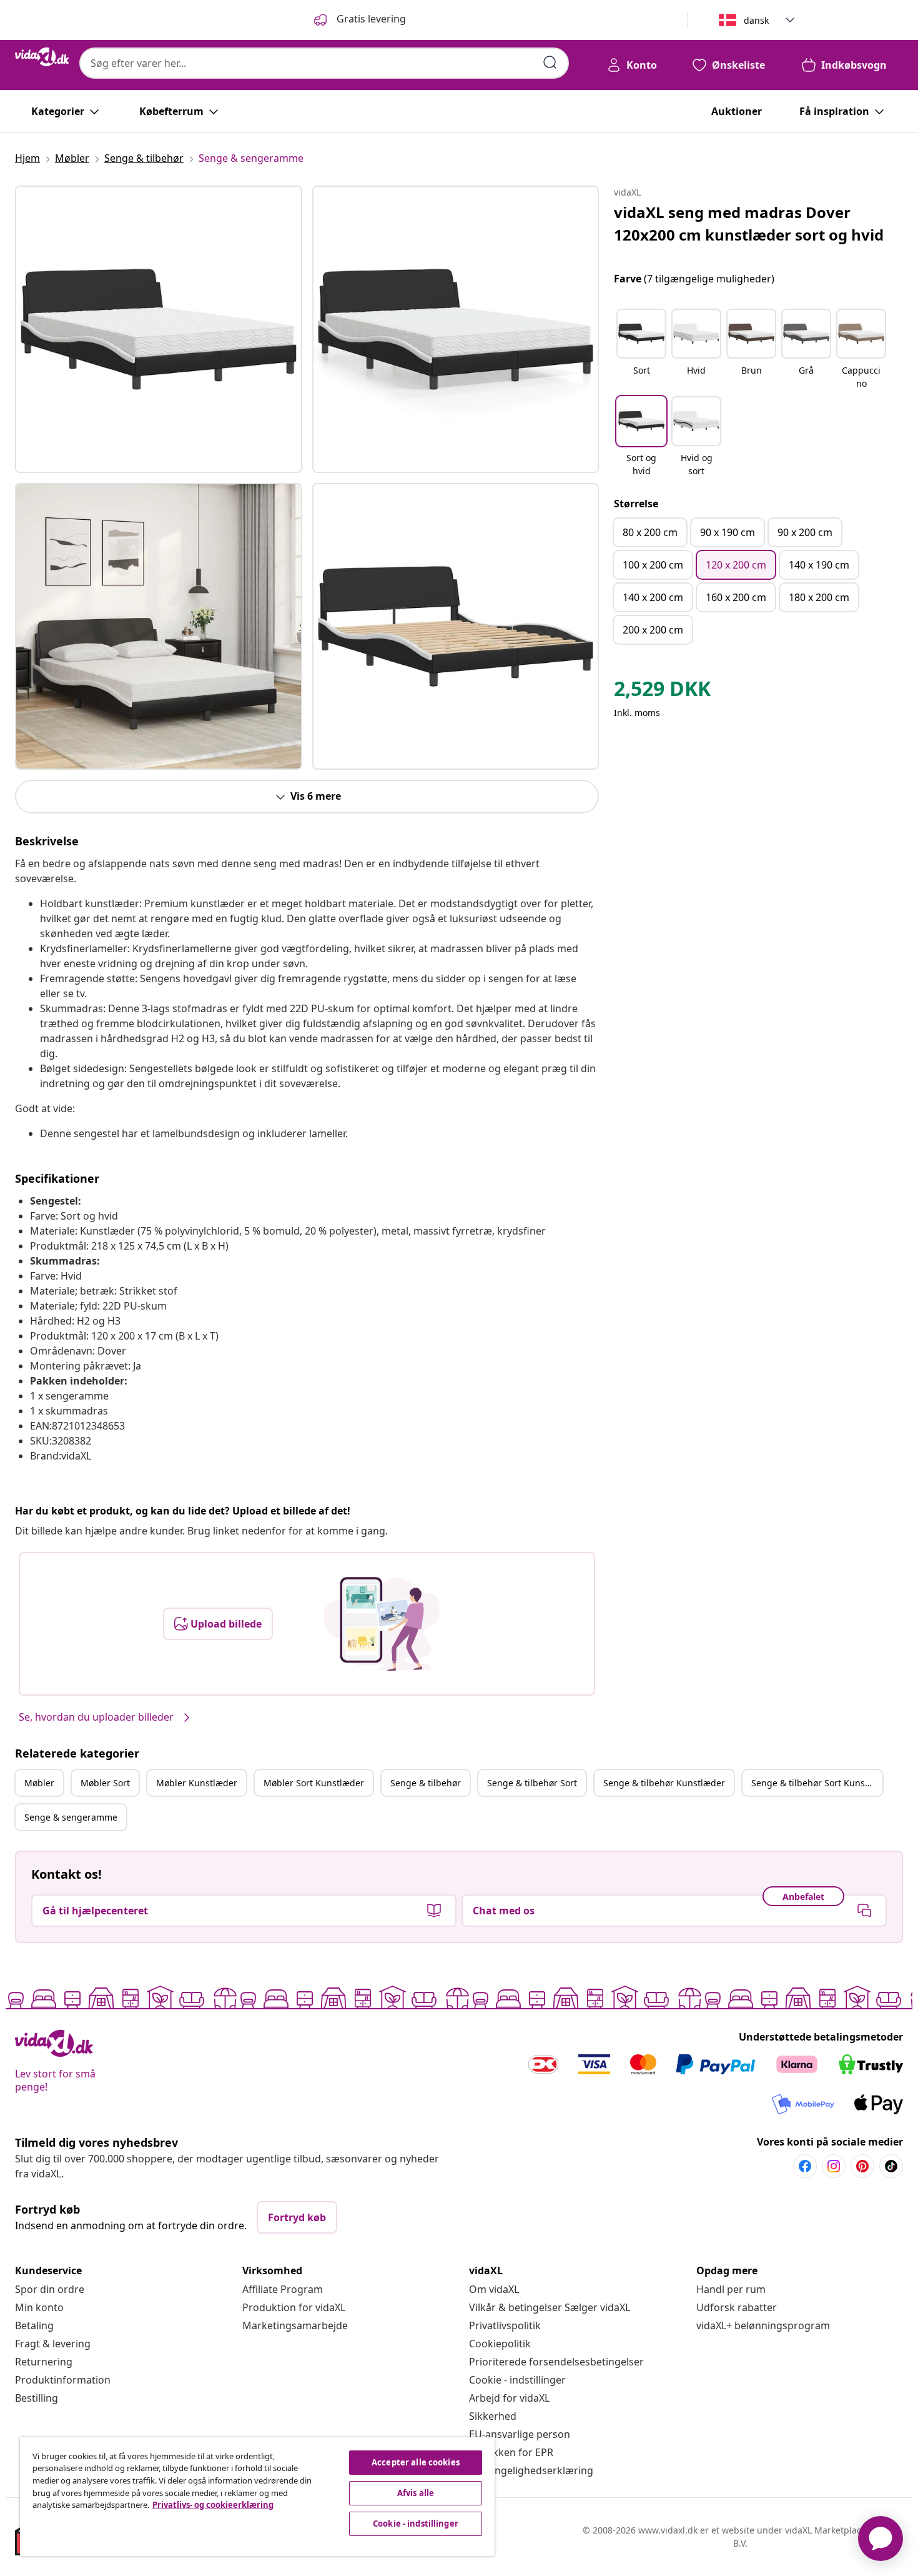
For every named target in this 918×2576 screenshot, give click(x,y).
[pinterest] (862, 2166)
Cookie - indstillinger (517, 2380)
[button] (641, 350)
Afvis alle (416, 2493)
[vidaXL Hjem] (42, 57)
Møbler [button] (39, 1783)
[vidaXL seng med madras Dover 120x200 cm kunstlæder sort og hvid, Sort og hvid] (159, 329)
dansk (756, 20)
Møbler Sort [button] (105, 1783)
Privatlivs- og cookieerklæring (213, 2505)
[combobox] (324, 63)
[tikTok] (891, 2166)
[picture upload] (382, 1624)
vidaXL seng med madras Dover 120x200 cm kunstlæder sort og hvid (749, 223)
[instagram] (834, 2166)
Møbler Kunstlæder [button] (197, 1783)
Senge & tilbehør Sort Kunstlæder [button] (817, 1783)
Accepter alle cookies (416, 2462)
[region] (257, 2497)
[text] (662, 692)
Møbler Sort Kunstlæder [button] (314, 1783)
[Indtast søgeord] (550, 62)
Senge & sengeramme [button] (71, 1817)
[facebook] (805, 2166)
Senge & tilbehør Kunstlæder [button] (664, 1783)
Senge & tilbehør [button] (426, 1783)
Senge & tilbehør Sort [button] (532, 1783)
